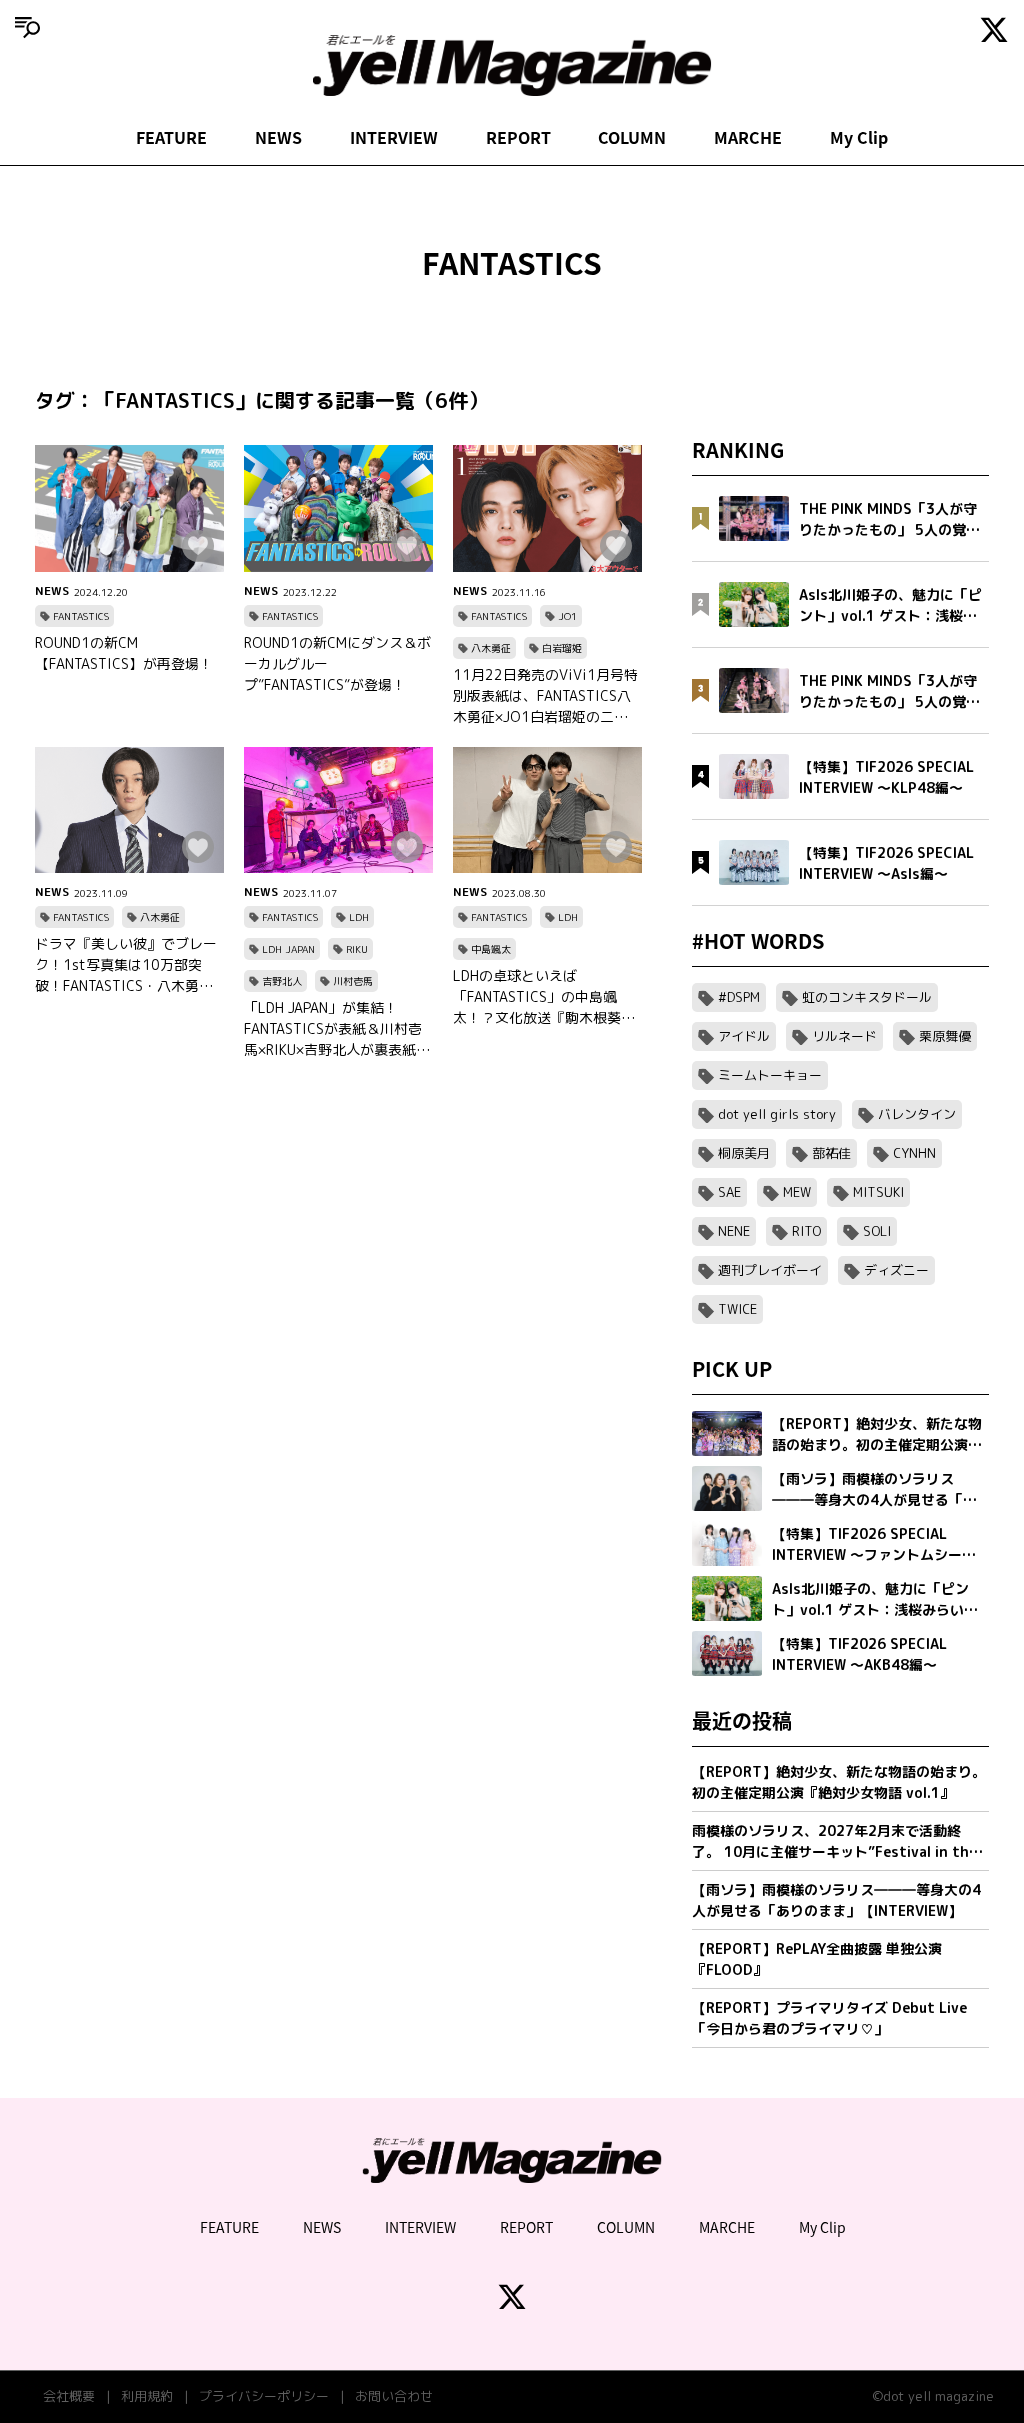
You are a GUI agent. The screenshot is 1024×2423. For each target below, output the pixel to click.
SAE (729, 1192)
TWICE (737, 1309)
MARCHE (748, 137)
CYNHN (914, 1153)
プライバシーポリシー (264, 2396)
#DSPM (739, 997)
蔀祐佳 (831, 1153)
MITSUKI (878, 1192)
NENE (734, 1231)
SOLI (877, 1231)
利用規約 (147, 2396)
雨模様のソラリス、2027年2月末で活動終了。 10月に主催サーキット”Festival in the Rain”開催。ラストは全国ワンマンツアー (834, 1841)
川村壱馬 (353, 981)
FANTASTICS (81, 616)
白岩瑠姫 (562, 648)
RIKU (357, 949)
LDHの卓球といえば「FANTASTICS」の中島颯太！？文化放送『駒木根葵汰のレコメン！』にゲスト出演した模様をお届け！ (544, 997)
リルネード (844, 1036)
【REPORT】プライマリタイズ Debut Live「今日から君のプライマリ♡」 (829, 2018)
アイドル (744, 1036)
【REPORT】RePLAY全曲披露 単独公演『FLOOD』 (817, 1959)
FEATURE (171, 137)
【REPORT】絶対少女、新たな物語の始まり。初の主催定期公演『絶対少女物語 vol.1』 (839, 1782)
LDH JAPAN (288, 949)
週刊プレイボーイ (770, 1270)
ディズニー (896, 1270)
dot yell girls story (777, 1114)
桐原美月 (744, 1153)
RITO (806, 1231)
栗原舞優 (945, 1036)
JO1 (567, 616)
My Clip (859, 137)
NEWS (278, 137)
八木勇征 (491, 648)
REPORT (518, 137)
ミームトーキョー (770, 1075)
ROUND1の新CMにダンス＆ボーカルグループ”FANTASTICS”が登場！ (337, 663)
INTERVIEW (394, 137)
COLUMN (632, 137)
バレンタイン (917, 1114)
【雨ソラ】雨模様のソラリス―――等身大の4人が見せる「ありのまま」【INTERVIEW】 (836, 1900)
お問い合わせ (394, 2396)
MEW (797, 1192)
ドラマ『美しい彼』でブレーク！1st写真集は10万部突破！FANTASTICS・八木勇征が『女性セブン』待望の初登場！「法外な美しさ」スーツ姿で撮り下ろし (126, 965)
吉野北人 (282, 981)
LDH (359, 917)
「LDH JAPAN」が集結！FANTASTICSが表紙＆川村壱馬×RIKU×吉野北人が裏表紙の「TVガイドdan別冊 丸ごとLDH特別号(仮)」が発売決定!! (337, 1029)
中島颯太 (491, 949)
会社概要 (69, 2396)
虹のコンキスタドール (867, 997)
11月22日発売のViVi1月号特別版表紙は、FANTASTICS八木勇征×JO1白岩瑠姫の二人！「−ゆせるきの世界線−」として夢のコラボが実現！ (547, 696)
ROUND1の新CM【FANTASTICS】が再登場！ (124, 653)
